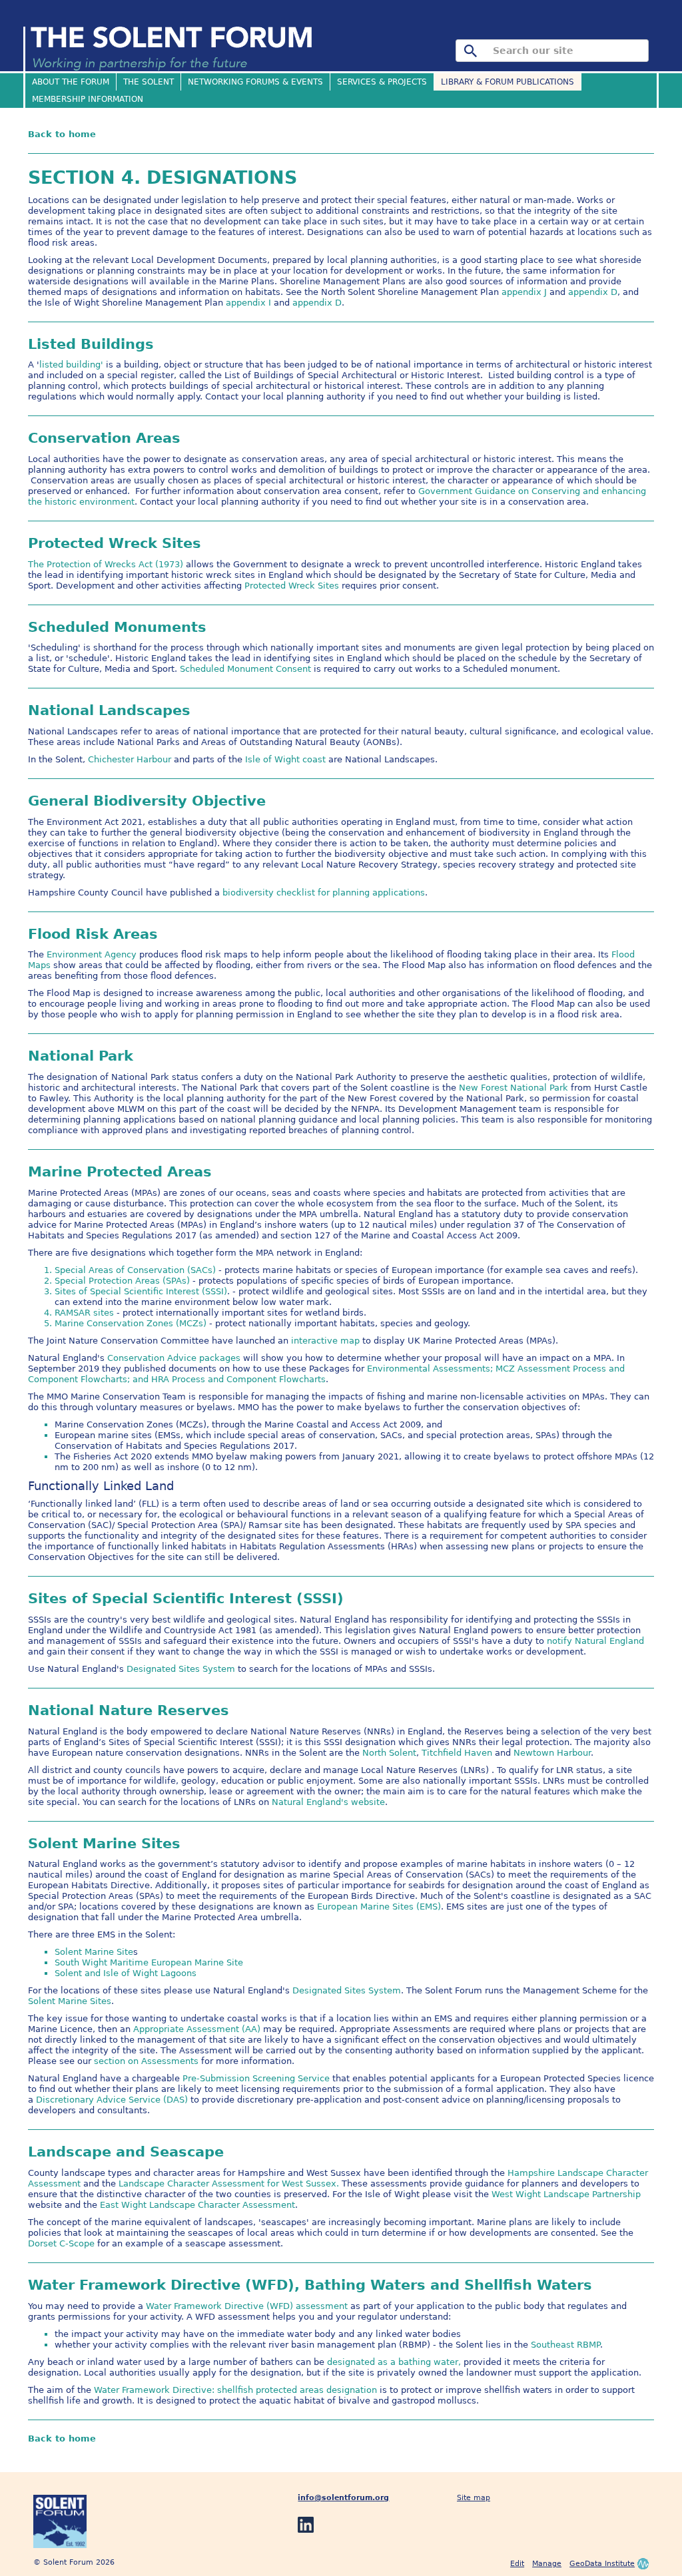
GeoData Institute (602, 2564)
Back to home (62, 134)
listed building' (71, 365)
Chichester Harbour (130, 759)
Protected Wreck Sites (292, 586)
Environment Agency (92, 954)
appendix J (524, 292)
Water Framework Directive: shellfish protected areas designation (235, 2390)
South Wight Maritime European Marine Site (149, 1962)
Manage (547, 2564)
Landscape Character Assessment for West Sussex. (229, 2184)
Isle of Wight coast (287, 759)
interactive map (325, 1341)
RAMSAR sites (84, 1313)
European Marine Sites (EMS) (379, 1907)
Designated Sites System (181, 1669)
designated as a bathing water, (394, 2362)
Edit (517, 2564)
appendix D (593, 292)
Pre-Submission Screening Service (256, 2078)
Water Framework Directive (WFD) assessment (247, 2306)
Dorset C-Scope (61, 2243)
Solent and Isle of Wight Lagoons (126, 1973)
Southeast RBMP (565, 2345)
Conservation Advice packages (174, 1358)
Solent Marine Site (94, 1952)
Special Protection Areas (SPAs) (122, 1281)
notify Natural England (595, 1641)
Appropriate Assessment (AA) (198, 2029)
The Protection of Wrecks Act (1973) (106, 564)
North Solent (389, 1753)
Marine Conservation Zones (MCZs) (131, 1323)
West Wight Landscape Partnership (566, 2194)
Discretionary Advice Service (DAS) (112, 2100)
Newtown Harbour (552, 1753)
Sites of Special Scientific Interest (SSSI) (141, 1291)
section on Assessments (146, 2061)
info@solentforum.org (343, 2498)
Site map (474, 2498)
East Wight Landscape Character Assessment (197, 2205)
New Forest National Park (515, 1088)
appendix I (248, 303)
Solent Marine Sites (70, 2001)
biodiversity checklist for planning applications (324, 893)
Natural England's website (328, 1802)
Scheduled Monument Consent (245, 669)
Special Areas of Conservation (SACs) (135, 1270)
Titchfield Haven (457, 1753)
